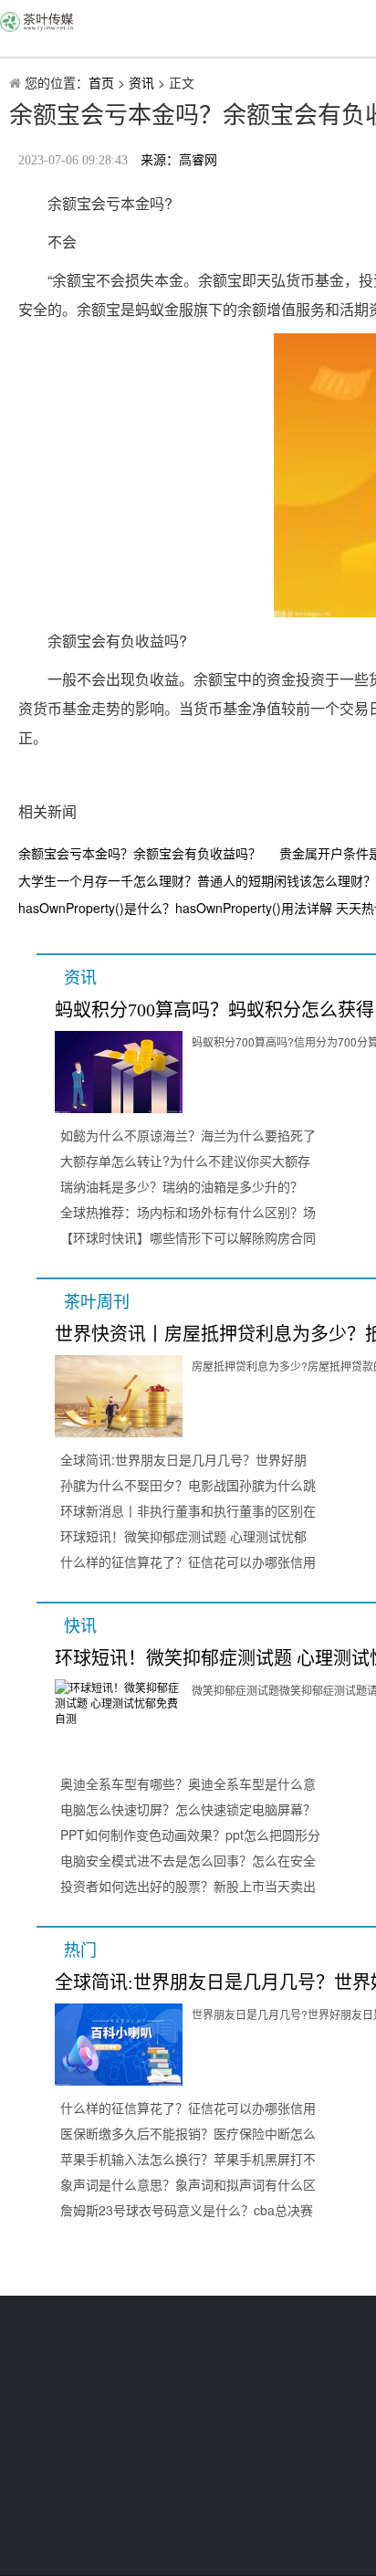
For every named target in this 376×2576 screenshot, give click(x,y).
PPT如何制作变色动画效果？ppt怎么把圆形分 (190, 1835)
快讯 (80, 1626)
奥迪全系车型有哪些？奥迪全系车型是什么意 (188, 1783)
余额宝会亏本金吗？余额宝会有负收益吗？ (140, 853)
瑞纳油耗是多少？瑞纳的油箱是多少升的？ (182, 1186)
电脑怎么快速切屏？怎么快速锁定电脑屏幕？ (188, 1809)
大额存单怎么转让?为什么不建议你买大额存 (185, 1161)
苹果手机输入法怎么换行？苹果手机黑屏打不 (188, 2159)
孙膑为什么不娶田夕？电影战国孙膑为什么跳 (188, 1485)
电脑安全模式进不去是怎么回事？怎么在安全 (188, 1860)
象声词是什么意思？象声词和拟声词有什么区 (188, 2184)
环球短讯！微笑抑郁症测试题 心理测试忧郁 (183, 1536)
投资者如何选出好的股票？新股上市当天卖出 (188, 1886)
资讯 (141, 82)
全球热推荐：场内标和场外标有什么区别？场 (188, 1212)
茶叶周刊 (97, 1302)
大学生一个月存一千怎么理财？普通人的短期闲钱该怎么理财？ (197, 880)
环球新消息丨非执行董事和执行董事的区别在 (188, 1510)
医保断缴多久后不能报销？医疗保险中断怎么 (188, 2133)
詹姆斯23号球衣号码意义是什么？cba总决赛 (187, 2210)
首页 (101, 82)
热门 (80, 1950)
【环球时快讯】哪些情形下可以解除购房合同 (188, 1237)
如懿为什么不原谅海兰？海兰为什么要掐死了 (188, 1135)
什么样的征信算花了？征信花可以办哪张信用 (188, 1561)
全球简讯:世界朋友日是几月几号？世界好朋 (183, 1459)
